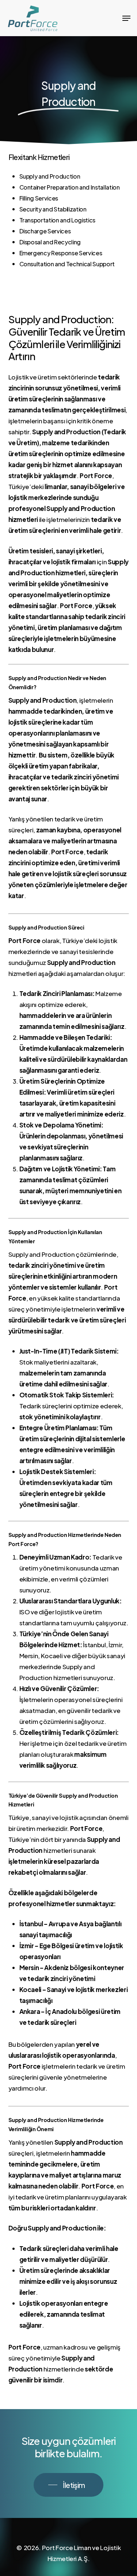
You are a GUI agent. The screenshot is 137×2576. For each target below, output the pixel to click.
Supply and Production (50, 176)
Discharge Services (45, 231)
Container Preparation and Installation (70, 187)
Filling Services (39, 198)
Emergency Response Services (61, 253)
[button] (126, 18)
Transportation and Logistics (57, 220)
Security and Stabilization (53, 209)
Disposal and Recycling (50, 242)
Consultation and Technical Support (67, 264)
